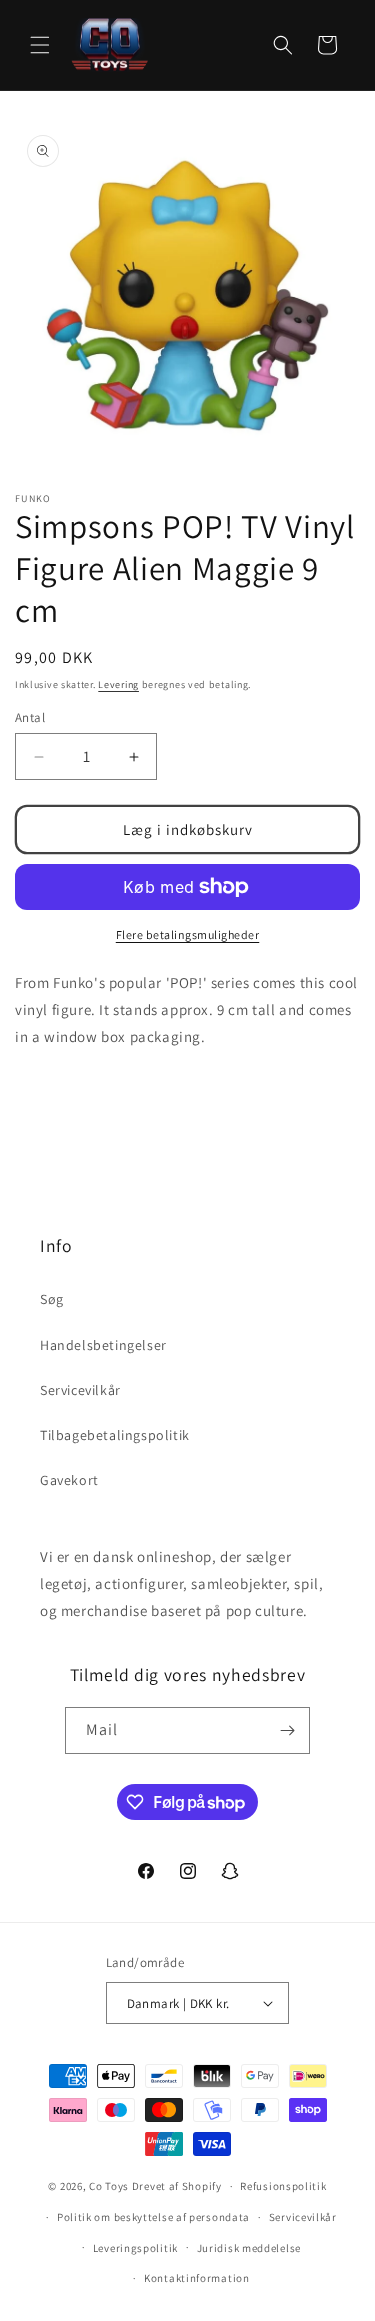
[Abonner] (287, 1730)
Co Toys (109, 2186)
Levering (118, 684)
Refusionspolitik (283, 2186)
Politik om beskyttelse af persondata (153, 2217)
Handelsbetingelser (103, 1345)
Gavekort (69, 1480)
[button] (40, 45)
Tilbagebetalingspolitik (115, 1435)
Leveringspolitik (135, 2248)
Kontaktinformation (197, 2278)
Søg (52, 1299)
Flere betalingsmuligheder (188, 934)
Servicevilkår (80, 1390)
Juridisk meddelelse (249, 2248)
